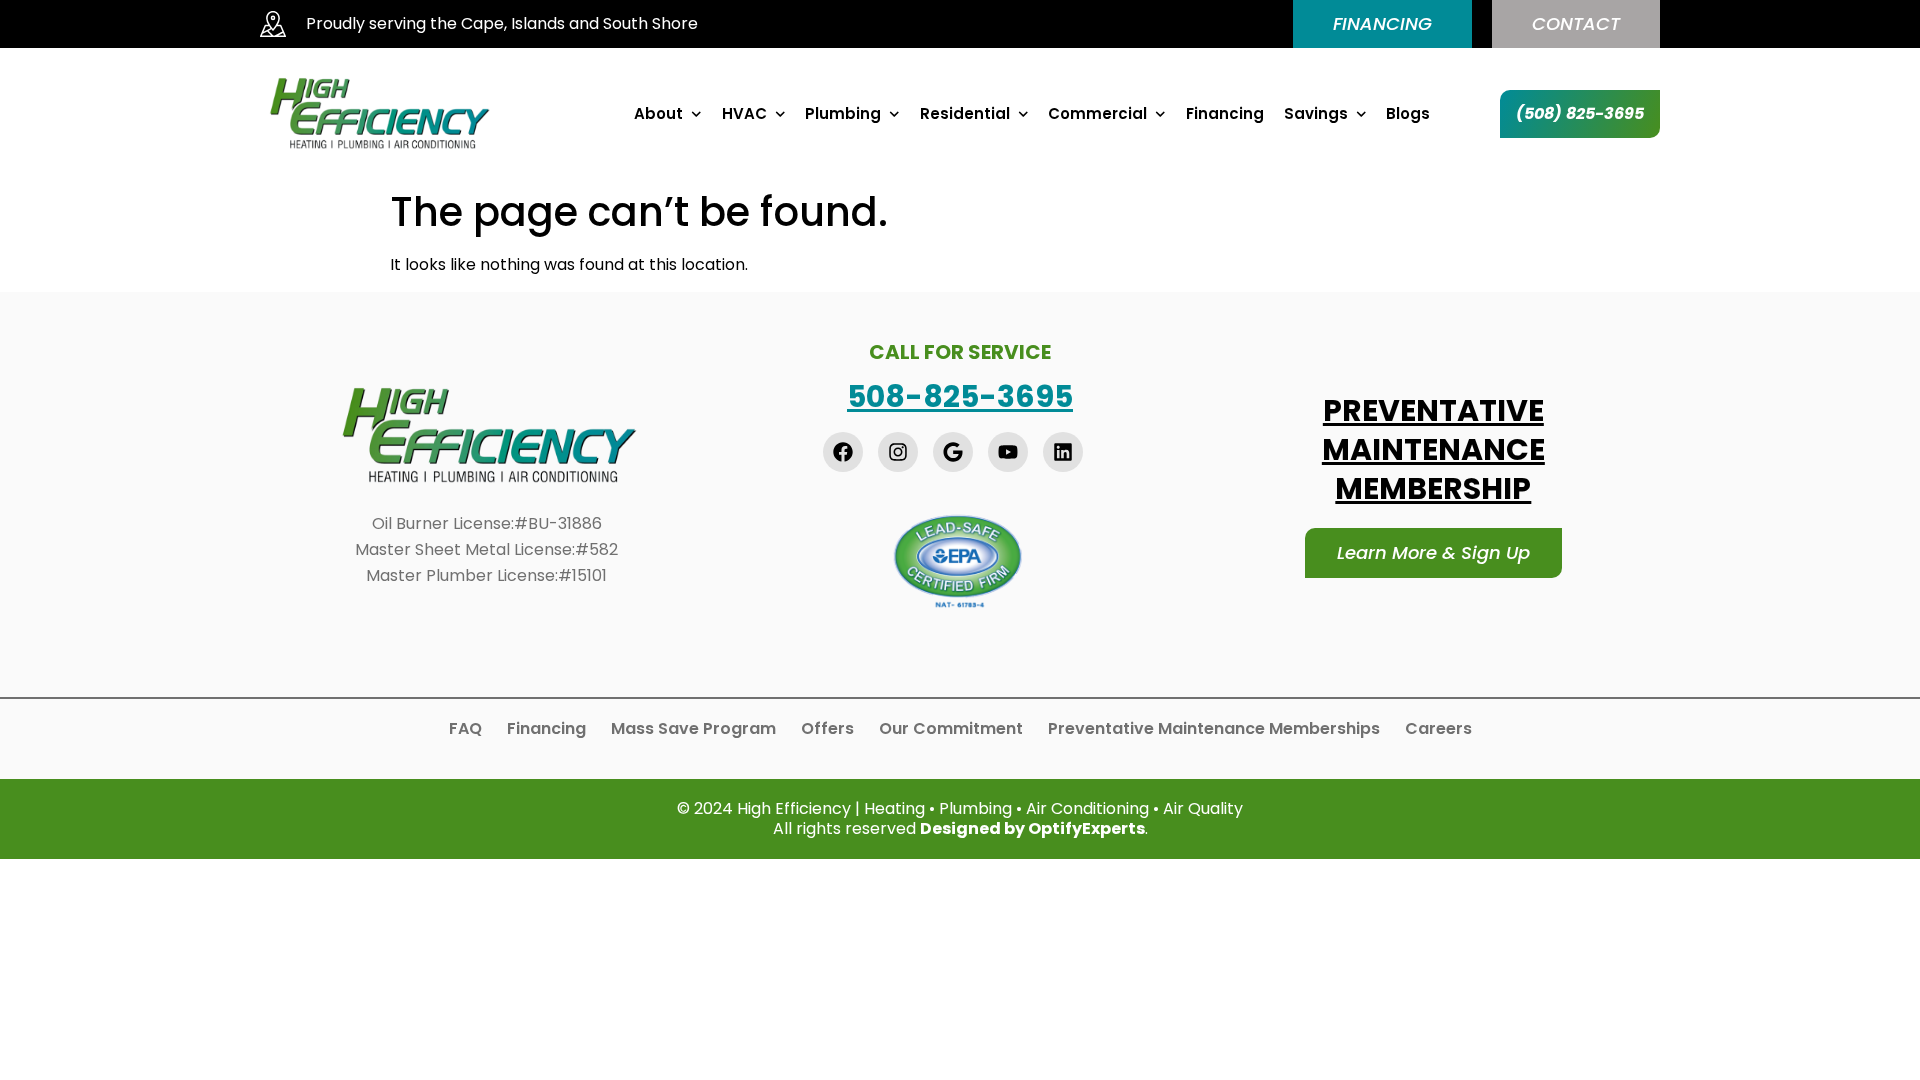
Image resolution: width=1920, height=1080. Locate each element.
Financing (1225, 114)
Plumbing (843, 114)
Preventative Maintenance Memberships (1214, 729)
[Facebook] (843, 452)
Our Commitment (951, 729)
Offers (827, 729)
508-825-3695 (960, 396)
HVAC (744, 114)
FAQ (465, 729)
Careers (1438, 729)
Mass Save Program (693, 729)
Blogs (1408, 114)
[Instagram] (898, 452)
